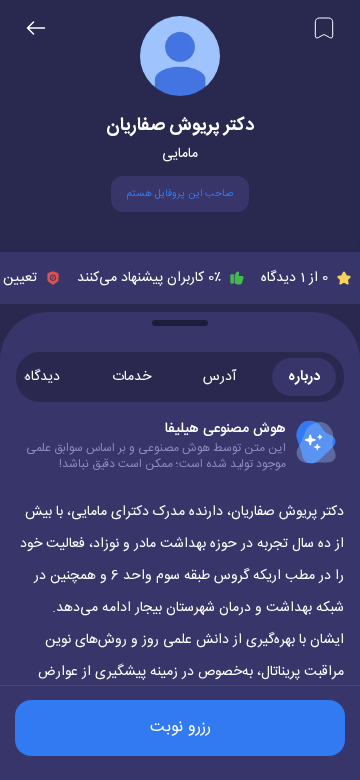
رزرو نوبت (180, 727)
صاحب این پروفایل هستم (180, 194)
